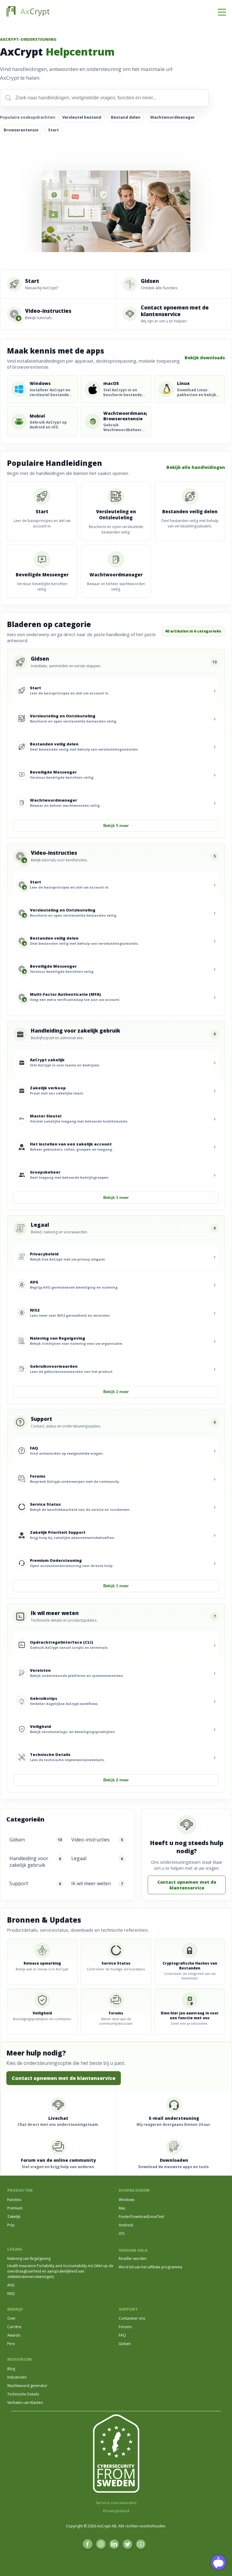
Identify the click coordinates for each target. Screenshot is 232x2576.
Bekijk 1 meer (116, 1198)
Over (11, 2318)
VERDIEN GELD (133, 2250)
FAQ (122, 2335)
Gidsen (125, 2344)
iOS (122, 2233)
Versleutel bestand (82, 117)
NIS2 (11, 2294)
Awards (14, 2335)
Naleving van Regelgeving (29, 2259)
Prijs (11, 2225)
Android (126, 2225)
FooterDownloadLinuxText (141, 2217)
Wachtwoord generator (27, 2386)
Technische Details (23, 2394)
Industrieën (17, 2377)
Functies (14, 2200)
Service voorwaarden (116, 2503)
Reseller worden (133, 2259)
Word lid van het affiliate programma (150, 2267)
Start (53, 130)
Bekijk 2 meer (116, 1780)
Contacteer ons (132, 2318)
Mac (122, 2208)
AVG (11, 2285)
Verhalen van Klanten (25, 2403)
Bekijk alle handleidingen (196, 467)
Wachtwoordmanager (172, 117)
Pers (11, 2344)
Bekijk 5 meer (116, 826)
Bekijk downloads (205, 358)
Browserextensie (21, 130)
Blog (11, 2369)
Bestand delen (126, 117)
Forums (125, 2327)
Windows (127, 2200)
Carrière (14, 2327)
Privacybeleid (116, 2511)
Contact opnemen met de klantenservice (187, 1885)
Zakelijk (14, 2217)
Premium (15, 2208)
